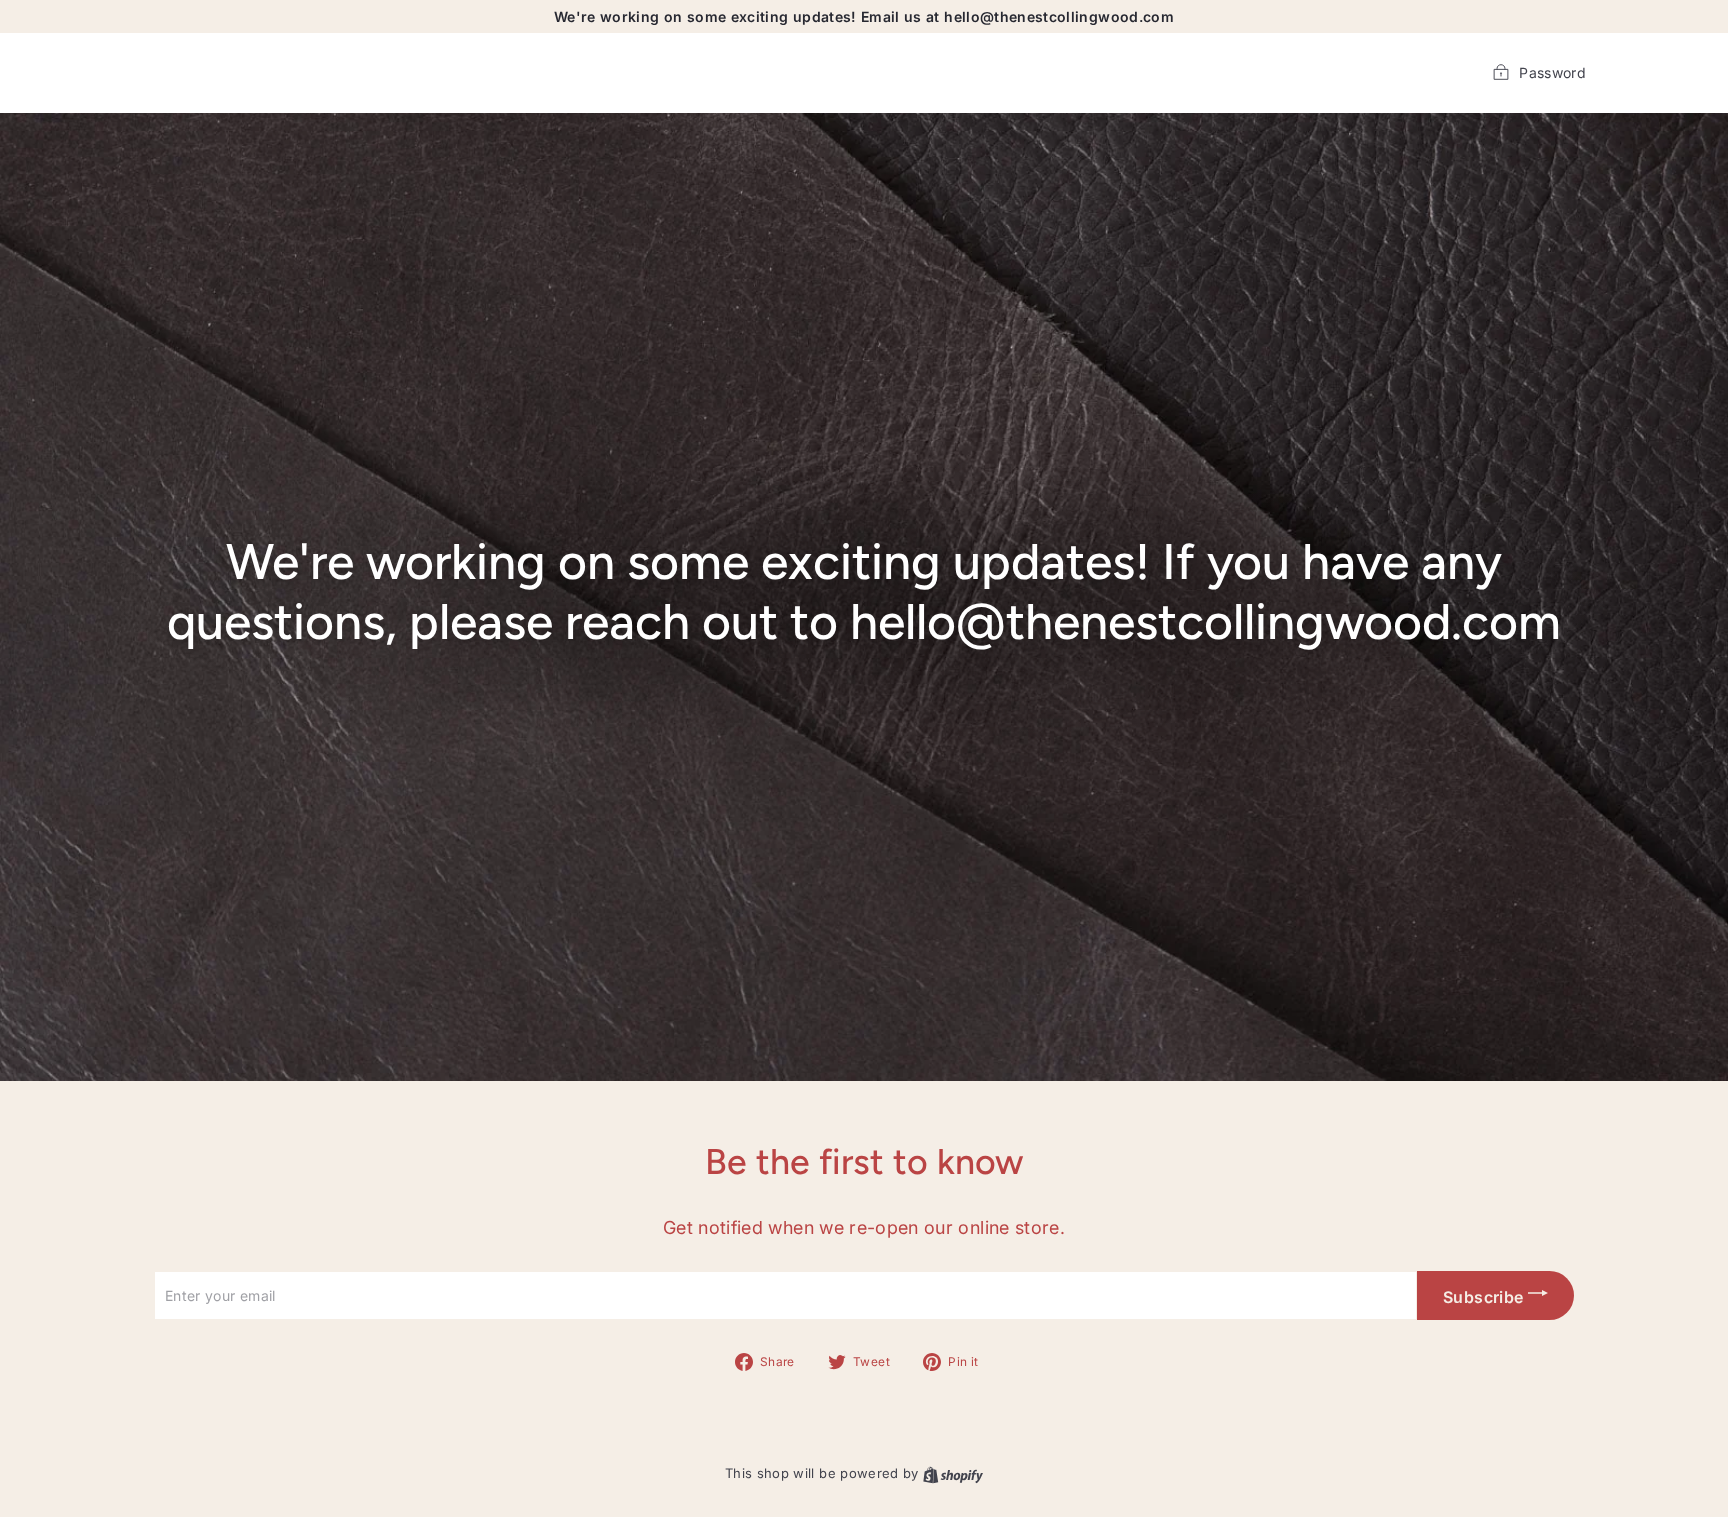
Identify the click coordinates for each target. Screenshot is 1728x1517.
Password (1552, 72)
